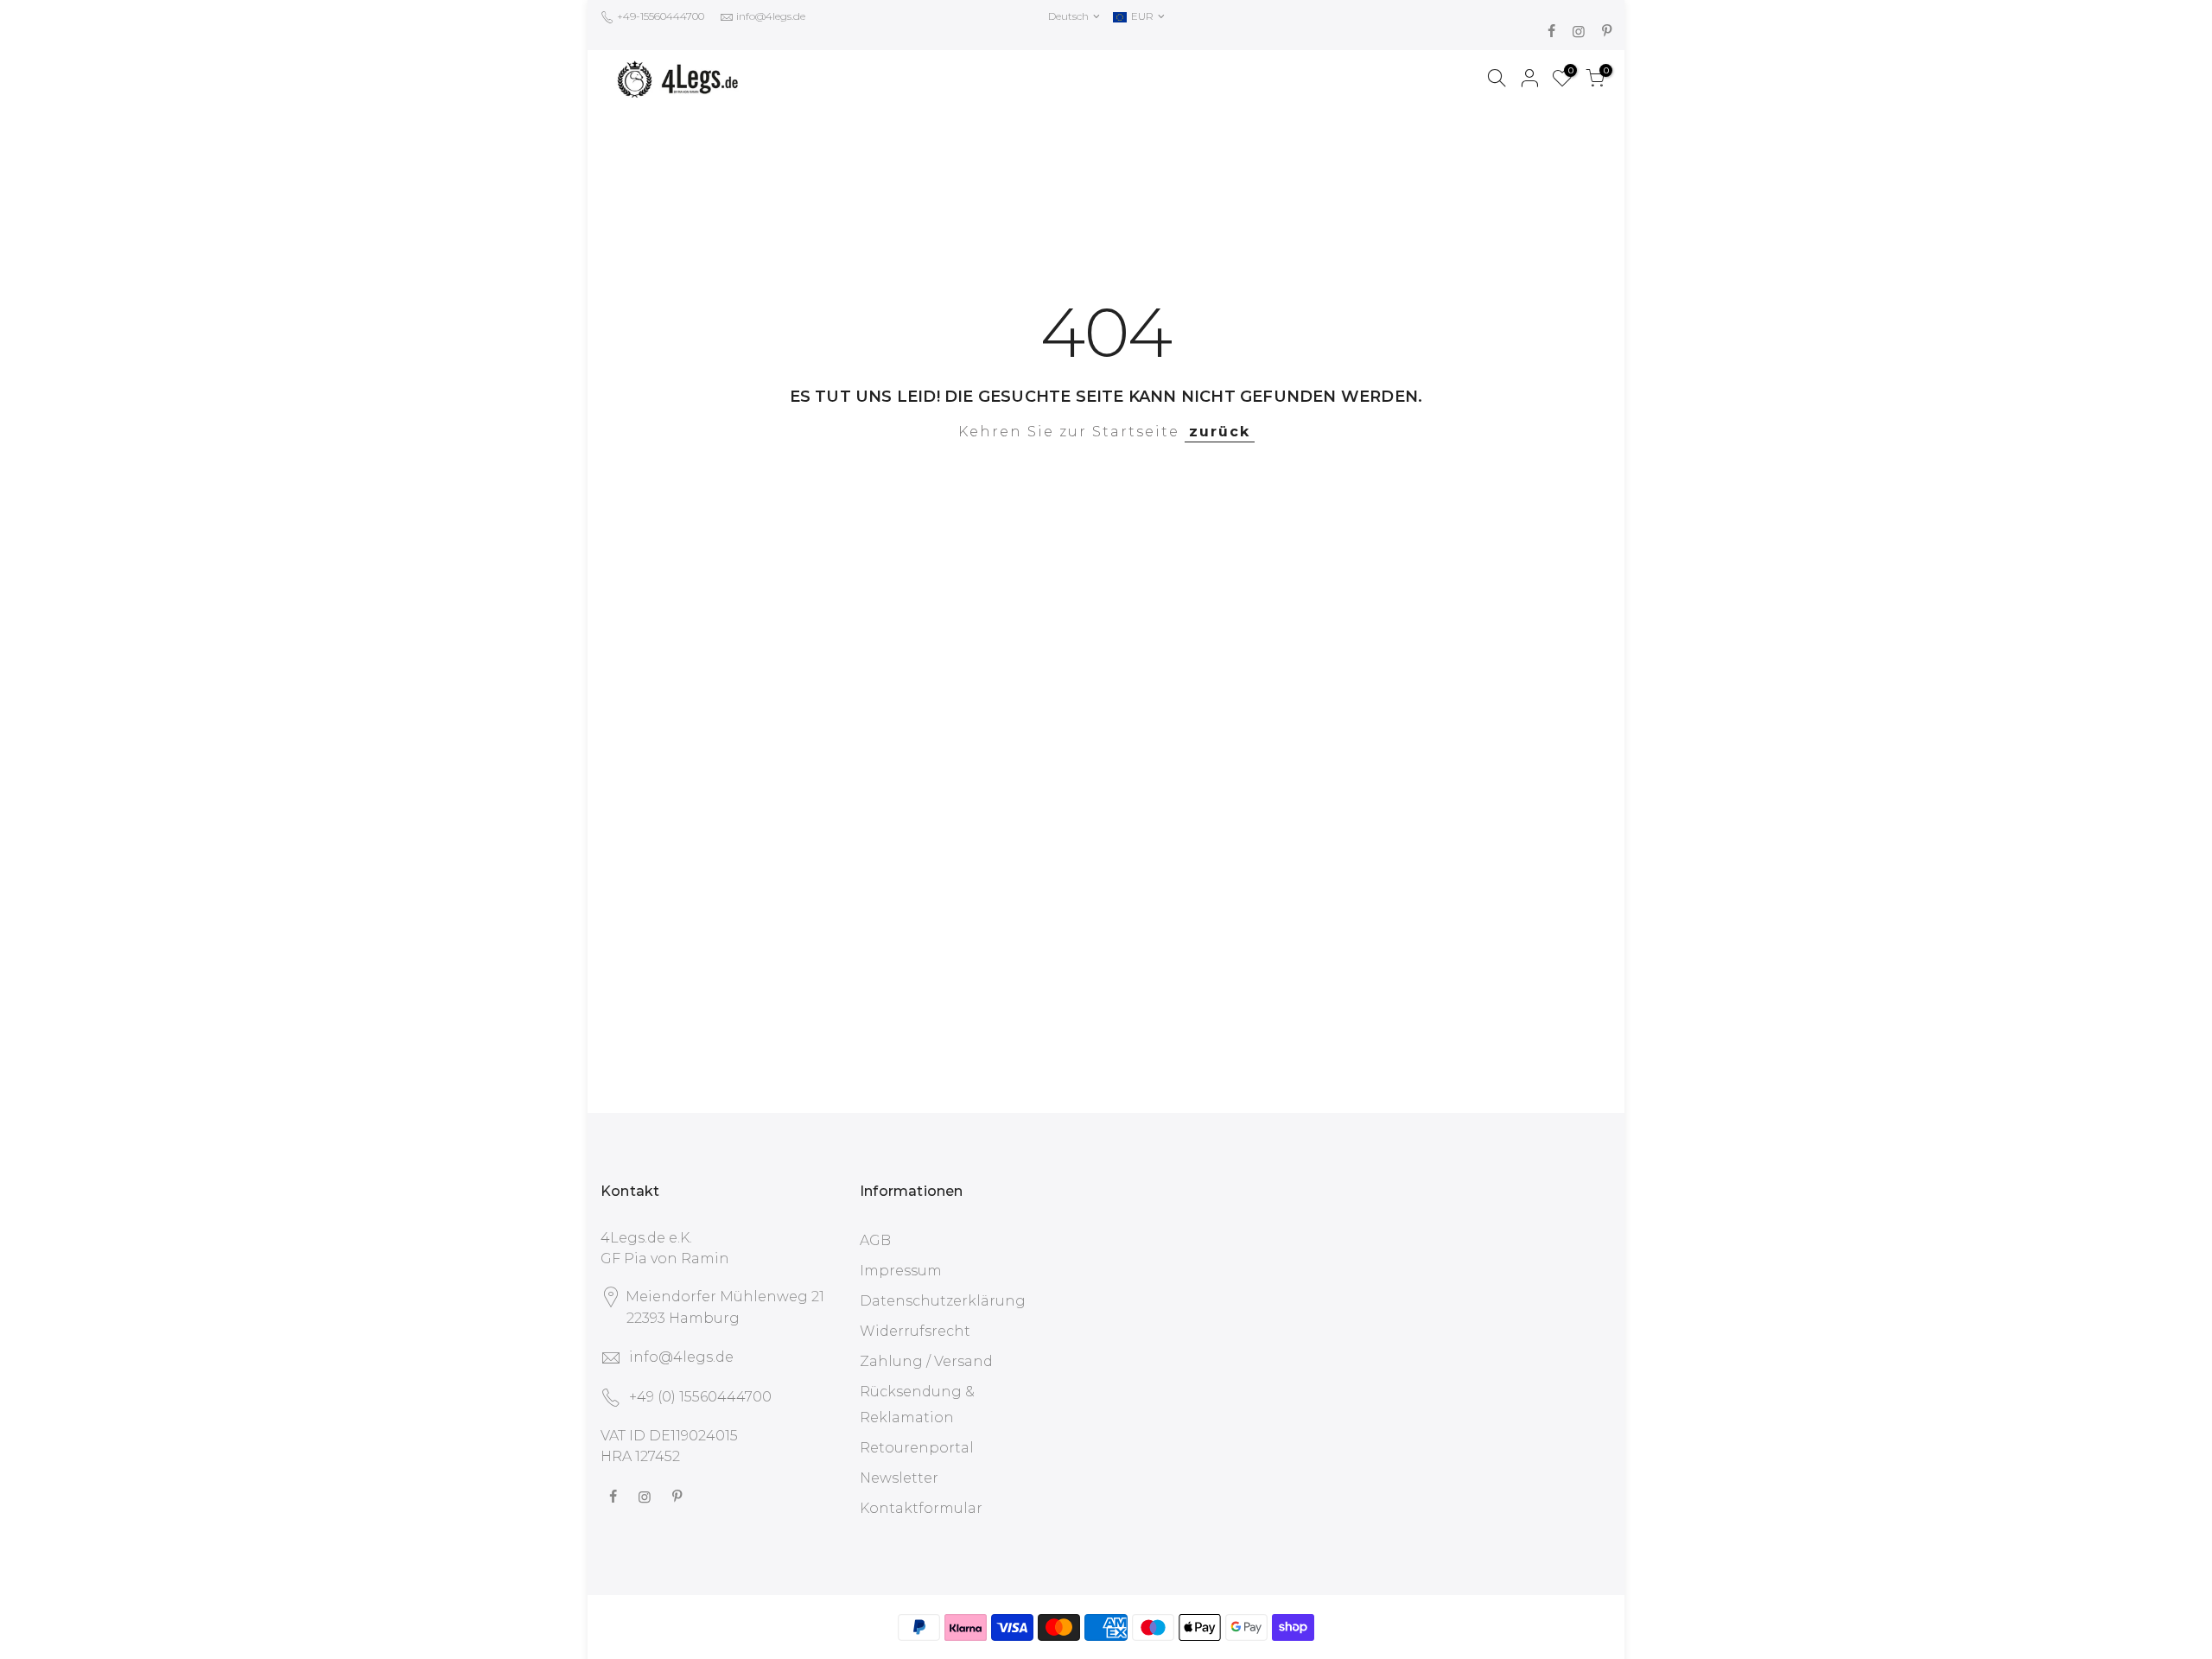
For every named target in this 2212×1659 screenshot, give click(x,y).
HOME (987, 80)
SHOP (1059, 80)
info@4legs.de (771, 16)
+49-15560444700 (659, 16)
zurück (1220, 432)
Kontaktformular (921, 1508)
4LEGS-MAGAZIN (1179, 80)
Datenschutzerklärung (943, 1301)
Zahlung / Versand (926, 1361)
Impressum (901, 1271)
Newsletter (899, 1478)
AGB (875, 1240)
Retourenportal (917, 1448)
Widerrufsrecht (915, 1331)
